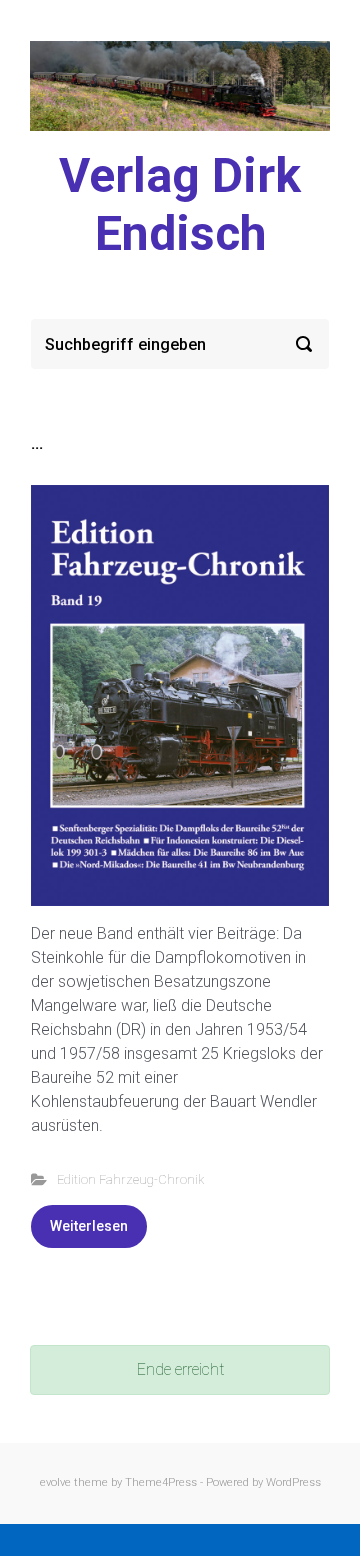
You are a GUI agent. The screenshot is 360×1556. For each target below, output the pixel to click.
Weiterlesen (89, 1226)
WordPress (293, 1482)
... (37, 443)
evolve (55, 1482)
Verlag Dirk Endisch (180, 204)
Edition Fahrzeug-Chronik (130, 1179)
